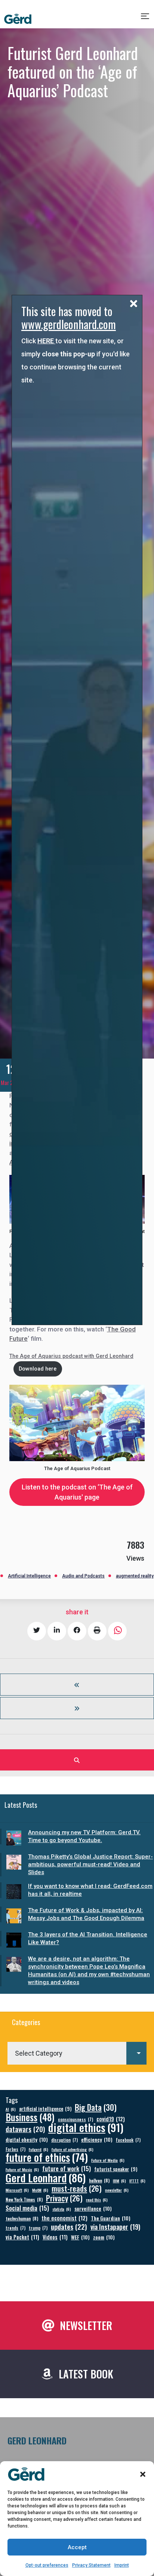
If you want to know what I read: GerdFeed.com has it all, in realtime (90, 1890)
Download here (38, 1369)
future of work (67, 2168)
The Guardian (111, 2218)
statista (62, 2209)
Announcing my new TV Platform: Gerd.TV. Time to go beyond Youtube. (84, 1836)
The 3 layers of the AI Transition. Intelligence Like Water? (88, 1938)
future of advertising (73, 2149)
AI (11, 2109)
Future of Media (108, 2160)
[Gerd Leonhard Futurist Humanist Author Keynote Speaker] (18, 19)
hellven (99, 2180)
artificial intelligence (45, 2109)
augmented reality (135, 1576)
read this (97, 2200)
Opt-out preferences (47, 2565)
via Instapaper (115, 2227)
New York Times (24, 2199)
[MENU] (146, 19)
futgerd (38, 2149)
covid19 (111, 2119)
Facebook (128, 2140)
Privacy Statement (91, 2565)
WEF (80, 2237)
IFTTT (137, 2181)
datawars (25, 2129)
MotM (40, 2190)
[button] (143, 2474)
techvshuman (22, 2218)
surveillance (93, 2208)
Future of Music (22, 2169)
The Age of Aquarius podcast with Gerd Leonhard (71, 1356)
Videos (55, 2237)
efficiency (97, 2139)
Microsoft (17, 2190)
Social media (27, 2208)
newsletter (117, 2190)
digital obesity (27, 2139)
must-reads (77, 2189)
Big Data (96, 2107)
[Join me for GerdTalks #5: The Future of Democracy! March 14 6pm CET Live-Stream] (77, 1685)
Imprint (122, 2565)
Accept (77, 2547)
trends (16, 2228)
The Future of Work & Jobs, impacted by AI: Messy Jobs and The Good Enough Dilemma (86, 1914)
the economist (64, 2218)
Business (30, 2117)
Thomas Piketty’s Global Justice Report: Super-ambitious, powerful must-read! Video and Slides (90, 1864)
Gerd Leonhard (46, 2177)
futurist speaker (116, 2169)
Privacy (64, 2198)
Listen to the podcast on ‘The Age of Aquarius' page (77, 1492)
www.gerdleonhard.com (69, 324)
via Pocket (22, 2237)
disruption (64, 2140)
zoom (104, 2237)
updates (69, 2227)
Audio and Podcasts (83, 1576)
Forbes (16, 2149)
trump (38, 2228)
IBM (119, 2181)
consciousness (76, 2119)
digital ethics (86, 2127)
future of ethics (47, 2157)
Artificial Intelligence (29, 1576)
